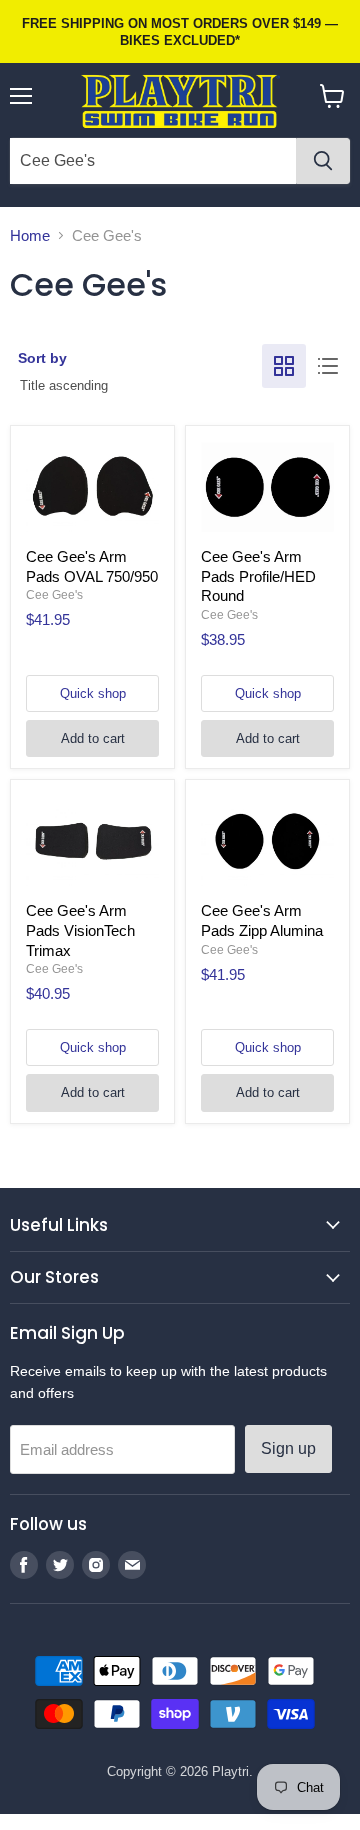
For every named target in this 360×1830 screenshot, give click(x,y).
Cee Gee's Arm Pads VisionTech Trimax (80, 930)
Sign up (288, 1448)
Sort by (42, 358)
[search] (153, 161)
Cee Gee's (54, 595)
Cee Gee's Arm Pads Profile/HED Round (258, 576)
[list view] (328, 366)
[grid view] (284, 366)
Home (30, 235)
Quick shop (93, 693)
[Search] (323, 161)
